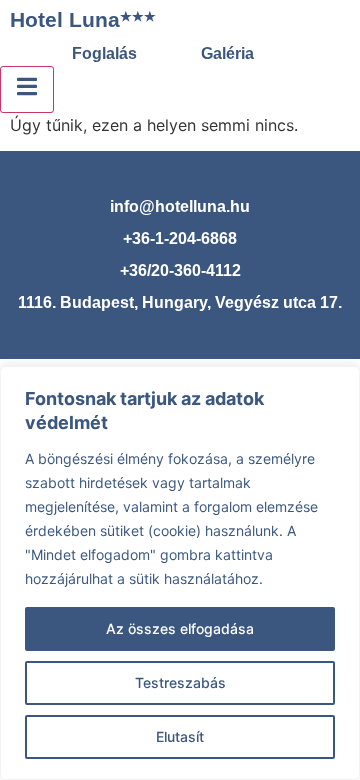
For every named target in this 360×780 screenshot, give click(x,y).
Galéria (227, 53)
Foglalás (104, 53)
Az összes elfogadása (180, 628)
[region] (180, 573)
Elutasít (180, 736)
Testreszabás (180, 682)
